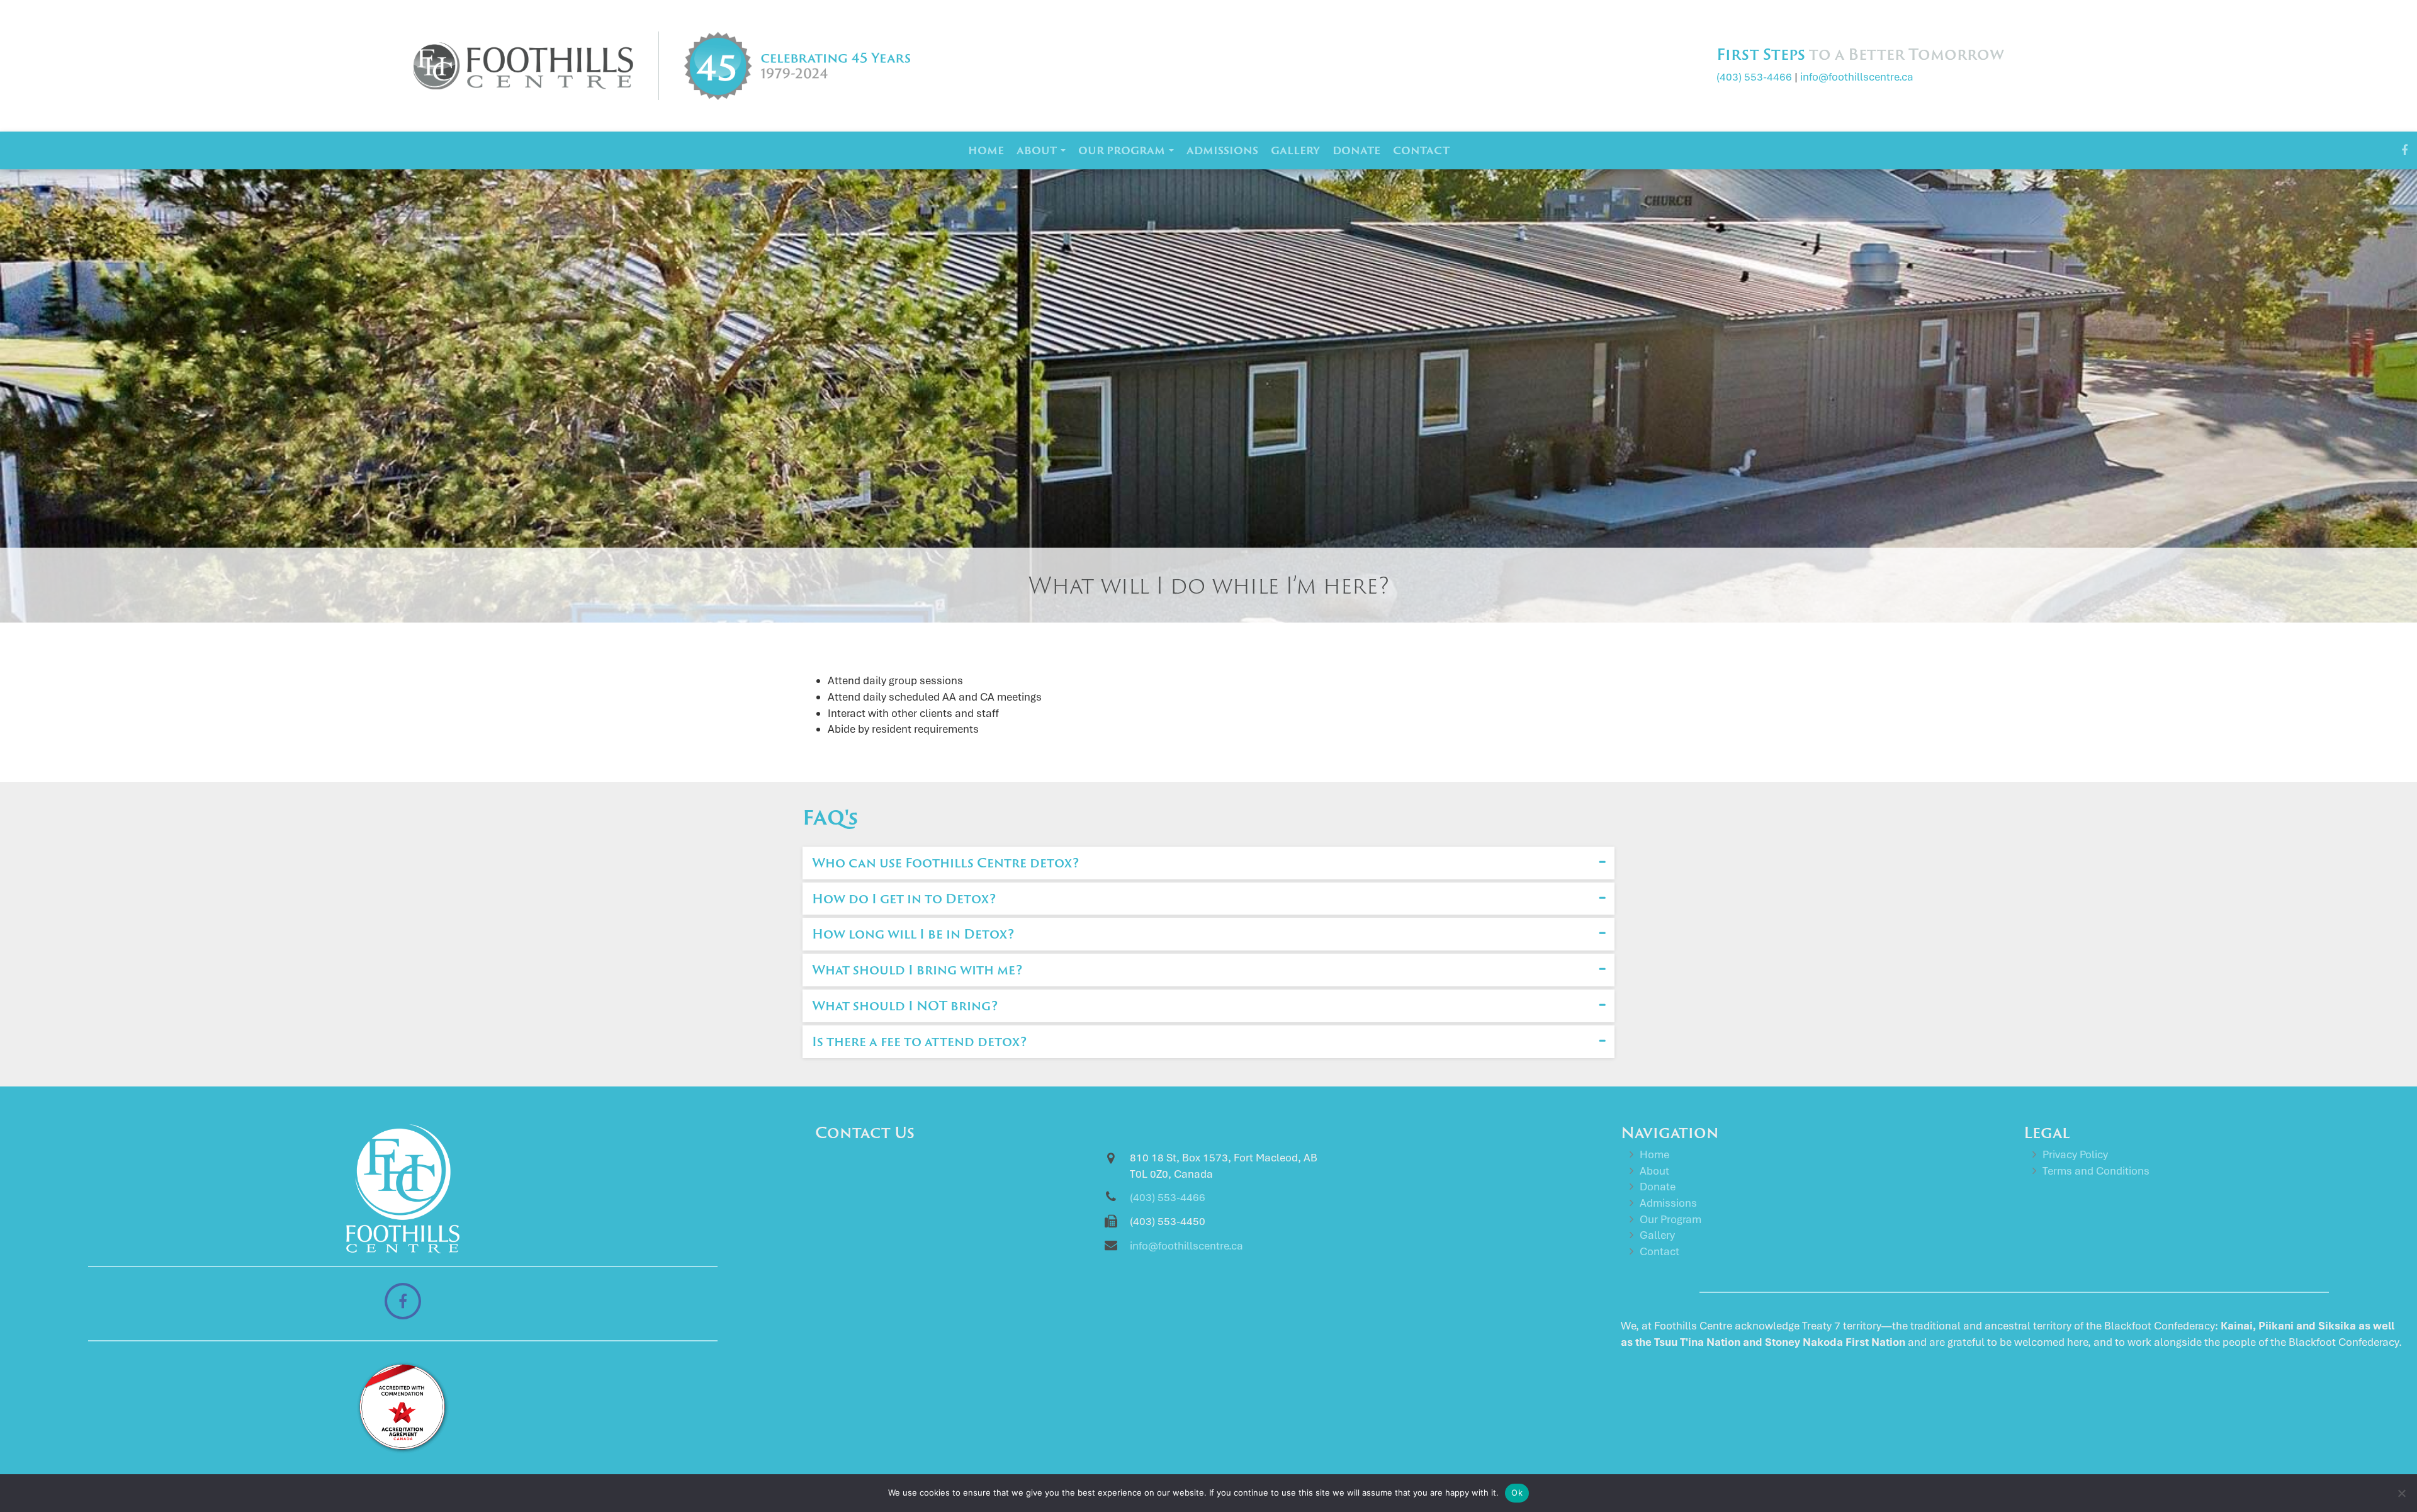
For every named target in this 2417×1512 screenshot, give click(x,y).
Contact (1421, 150)
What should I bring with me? (917, 969)
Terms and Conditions (2096, 1171)
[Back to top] (2397, 1452)
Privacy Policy (2075, 1154)
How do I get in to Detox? (904, 898)
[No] (2401, 1493)
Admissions (1222, 150)
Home (986, 150)
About (1038, 150)
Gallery (1295, 150)
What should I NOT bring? (905, 1005)
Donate (1356, 150)
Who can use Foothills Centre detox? (945, 862)
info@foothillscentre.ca (1857, 77)
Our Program (1123, 150)
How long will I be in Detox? (913, 934)
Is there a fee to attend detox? (919, 1041)
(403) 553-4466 (1754, 77)
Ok (1517, 1492)
